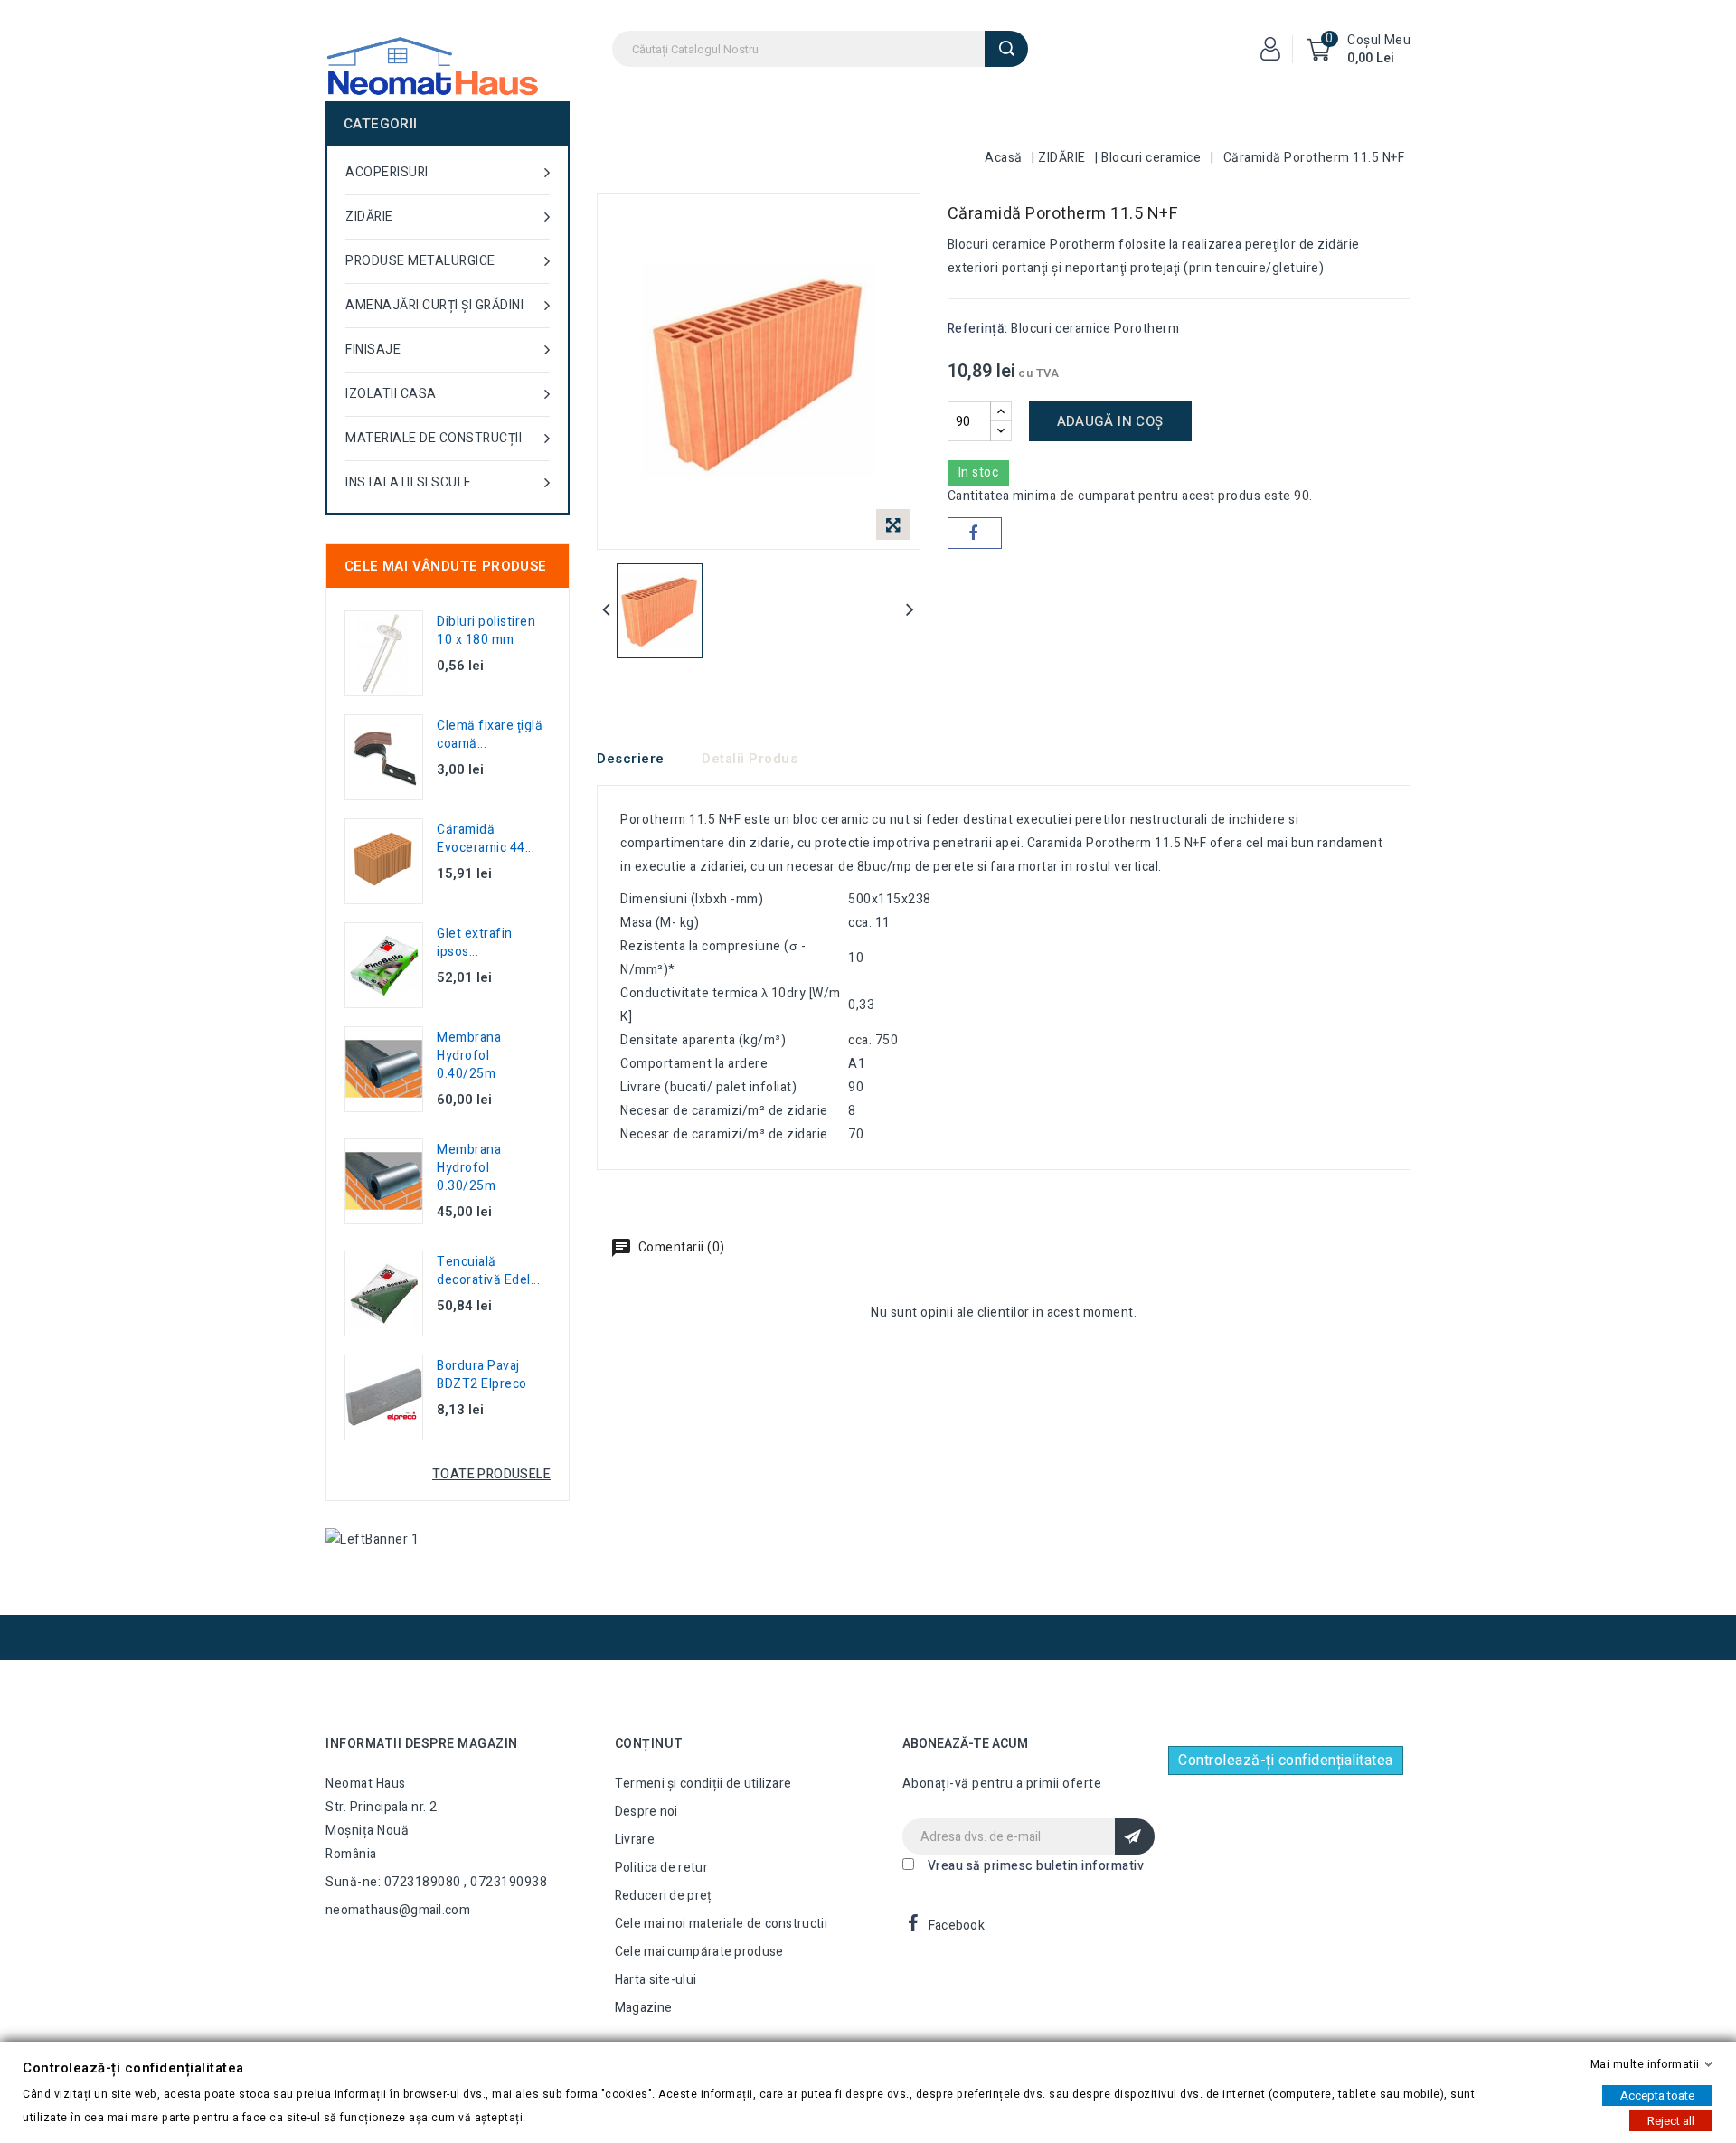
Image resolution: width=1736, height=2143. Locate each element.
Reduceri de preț (664, 1896)
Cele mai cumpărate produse (699, 1952)
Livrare (635, 1840)
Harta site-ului (656, 1980)
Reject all (1671, 2121)
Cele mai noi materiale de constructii (721, 1924)
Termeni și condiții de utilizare (703, 1784)
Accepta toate (1657, 2096)
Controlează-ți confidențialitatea (1286, 1761)
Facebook (957, 1926)
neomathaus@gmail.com (398, 1910)
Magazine (643, 2008)
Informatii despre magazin (422, 1744)
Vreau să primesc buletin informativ (1036, 1866)
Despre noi (646, 1812)
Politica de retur (661, 1868)
